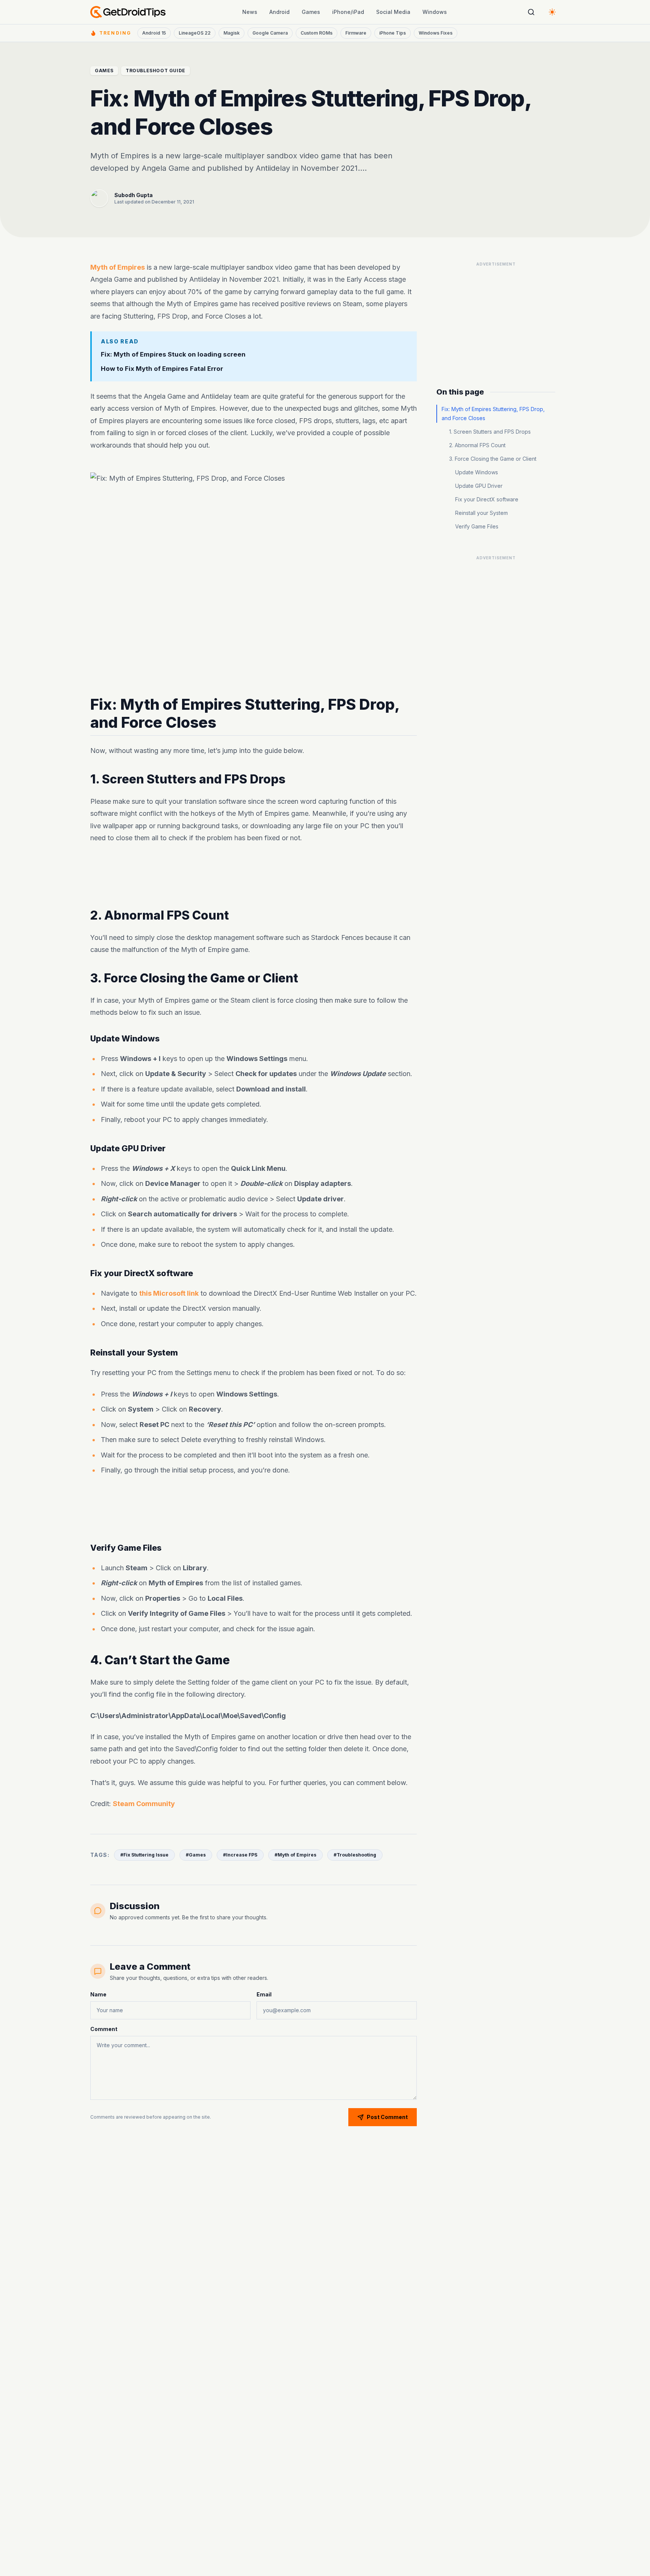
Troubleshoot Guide (156, 71)
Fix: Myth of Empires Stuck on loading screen (173, 354)
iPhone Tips (393, 33)
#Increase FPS (240, 1855)
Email (264, 1994)
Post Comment (387, 2117)
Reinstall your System (481, 513)
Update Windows (477, 472)
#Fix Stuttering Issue (144, 1855)
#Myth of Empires (295, 1855)
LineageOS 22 (195, 33)
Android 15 (154, 33)
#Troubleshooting (355, 1855)
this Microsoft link (169, 1293)
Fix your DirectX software (487, 499)
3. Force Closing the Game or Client (493, 459)
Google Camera (270, 33)
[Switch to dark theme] (552, 12)
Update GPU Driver (479, 486)
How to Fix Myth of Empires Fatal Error (162, 369)
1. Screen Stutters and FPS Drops (490, 432)
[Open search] (531, 12)
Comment (104, 2029)
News (250, 12)
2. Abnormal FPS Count (477, 445)
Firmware (356, 33)
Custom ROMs (317, 33)
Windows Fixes (436, 33)
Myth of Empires (118, 267)
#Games (196, 1855)
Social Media (393, 12)
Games (311, 12)
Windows (435, 12)
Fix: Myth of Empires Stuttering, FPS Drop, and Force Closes (493, 414)
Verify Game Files (477, 526)
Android (279, 12)
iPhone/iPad (348, 12)
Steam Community (144, 1804)
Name (98, 1994)
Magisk (232, 33)
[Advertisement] (254, 876)
